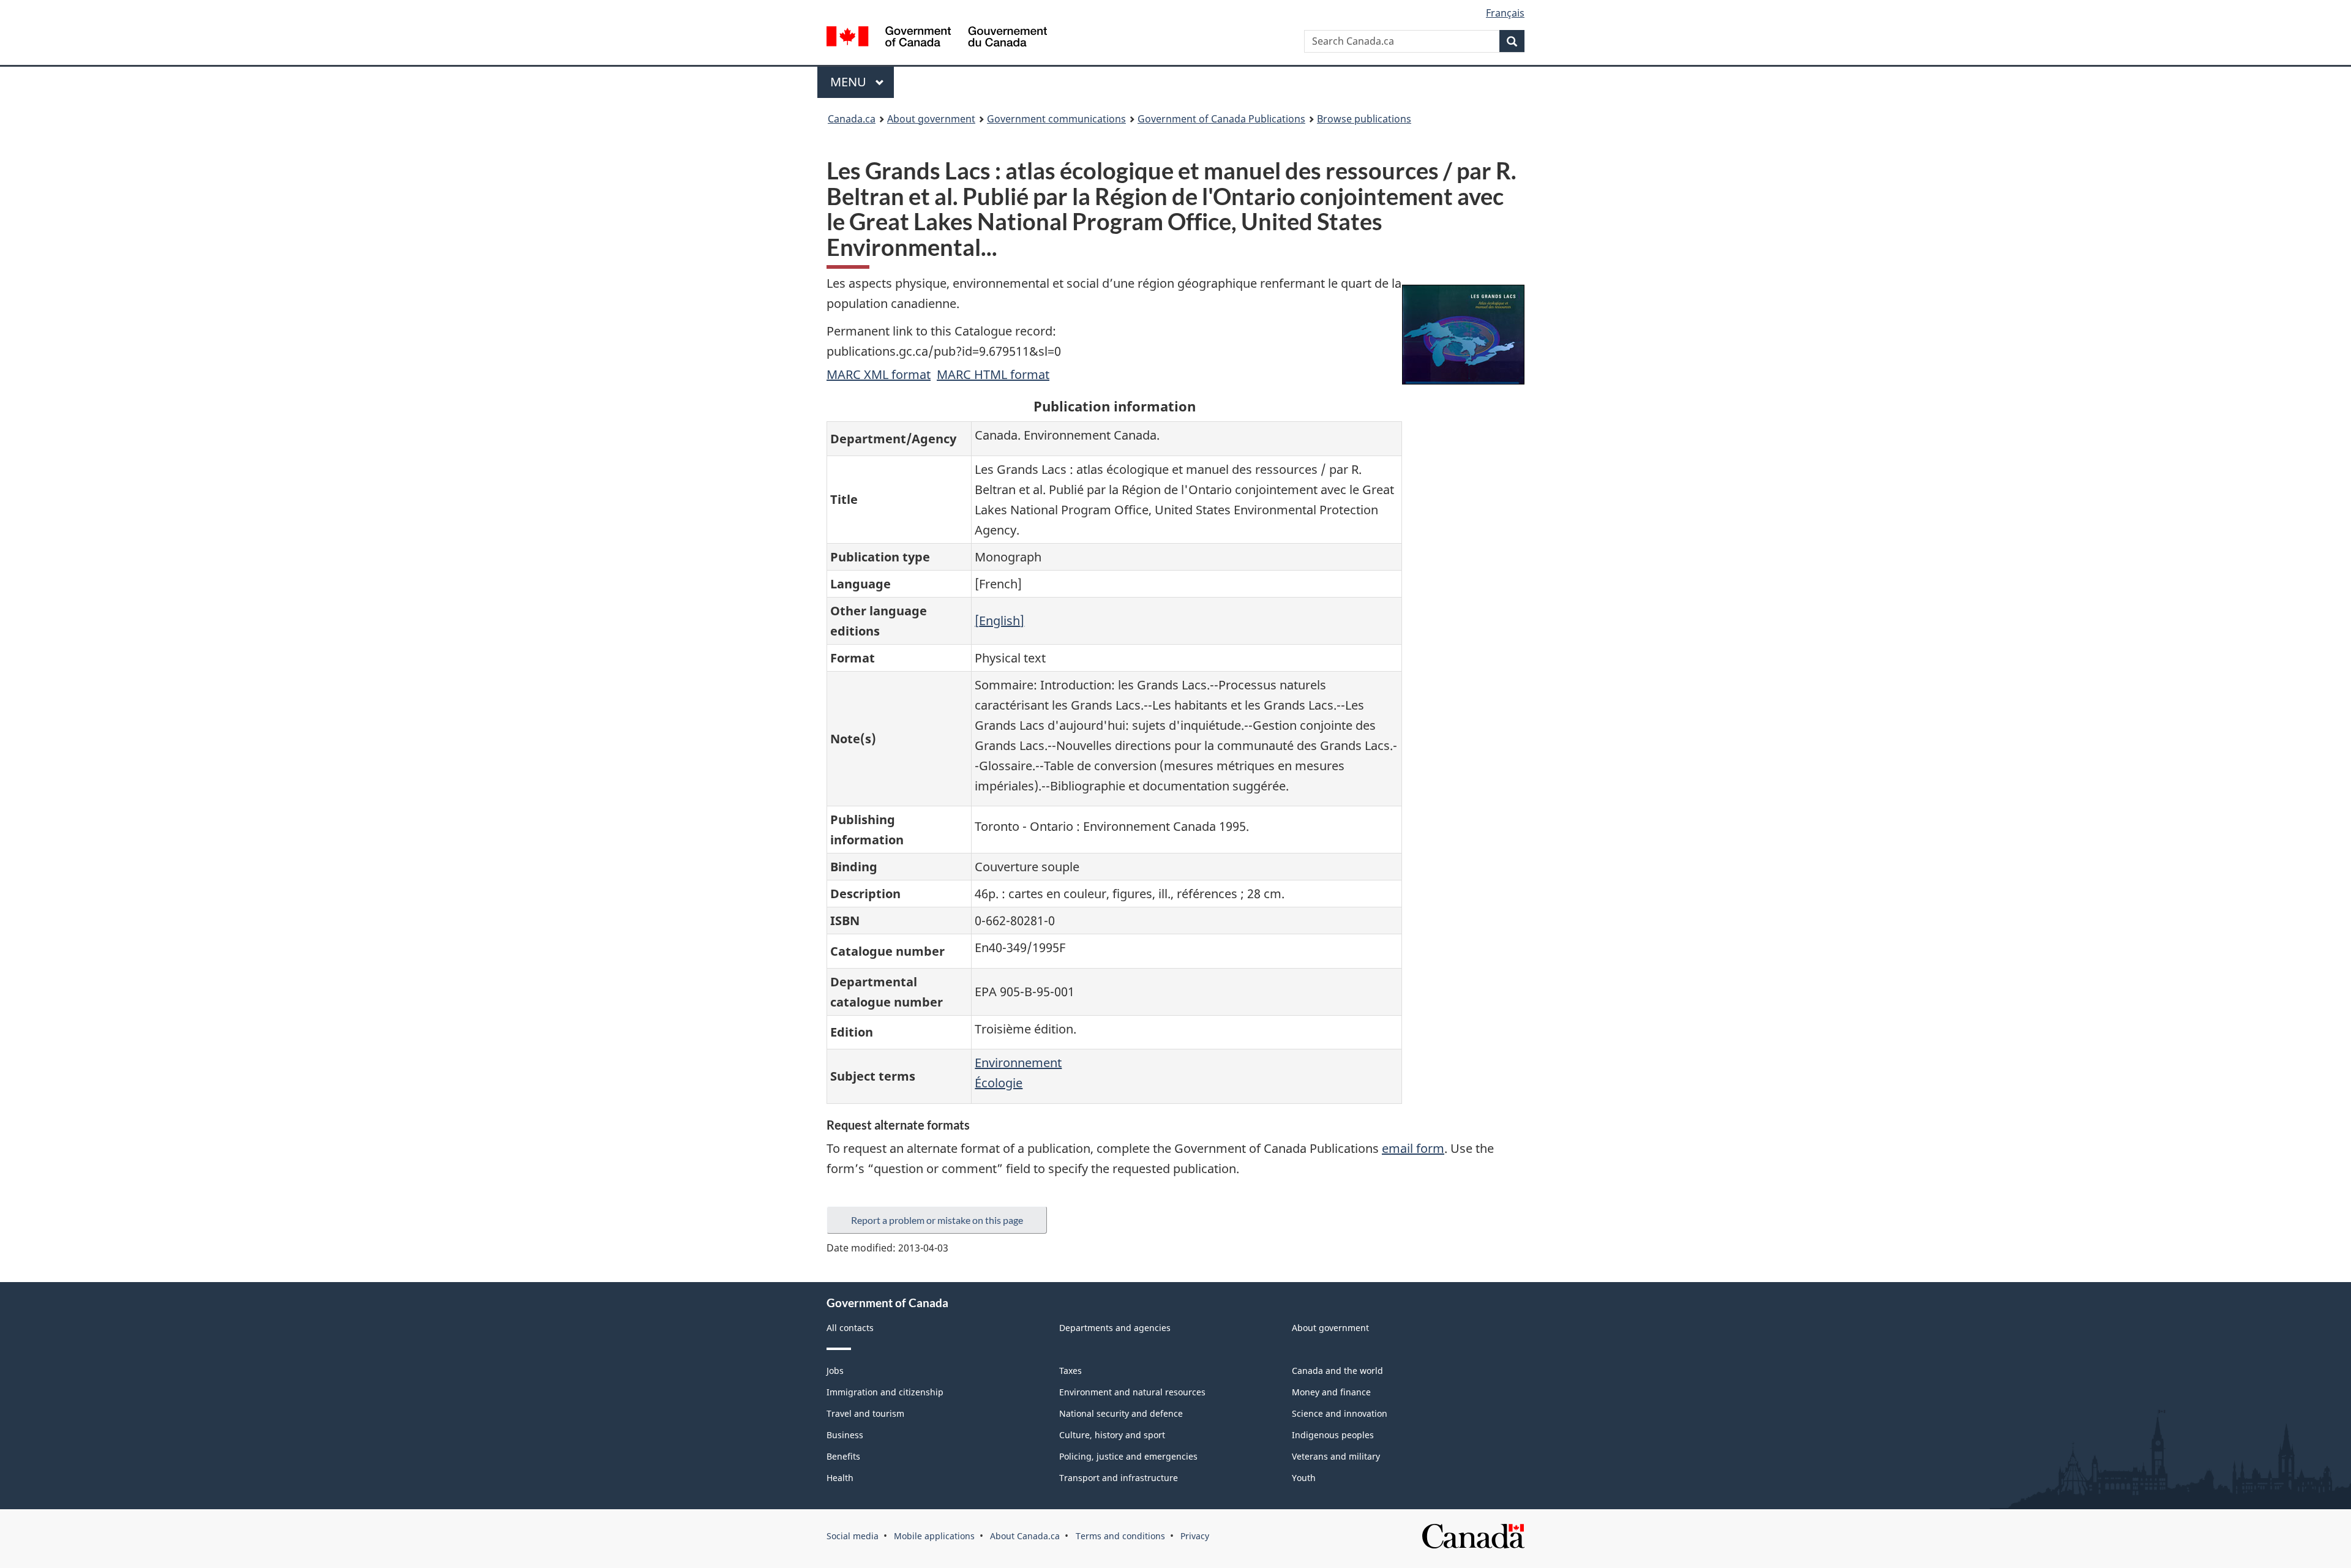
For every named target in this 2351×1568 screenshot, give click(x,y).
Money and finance (1331, 1392)
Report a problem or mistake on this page (937, 1220)
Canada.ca (852, 119)
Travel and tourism (865, 1413)
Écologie (999, 1083)
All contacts (850, 1328)
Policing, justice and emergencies (1128, 1456)
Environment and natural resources (1132, 1392)
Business (845, 1435)
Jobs (835, 1371)
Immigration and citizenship (885, 1392)
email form (1413, 1148)
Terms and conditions (1120, 1536)
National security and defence (1121, 1413)
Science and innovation (1340, 1413)
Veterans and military (1336, 1456)
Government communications (1056, 119)
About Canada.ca (1025, 1536)
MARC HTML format (993, 374)
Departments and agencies (1115, 1328)
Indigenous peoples (1333, 1435)
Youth (1304, 1478)
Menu (850, 82)
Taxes (1071, 1371)
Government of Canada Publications (1221, 119)
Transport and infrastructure (1119, 1478)
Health (840, 1478)
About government (931, 119)
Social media (853, 1536)
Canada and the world (1337, 1371)
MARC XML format (879, 374)
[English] (999, 621)
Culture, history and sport (1112, 1435)
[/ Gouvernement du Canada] (937, 38)
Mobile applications (934, 1536)
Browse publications (1364, 119)
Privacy (1195, 1536)
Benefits (843, 1456)
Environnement (1018, 1063)
